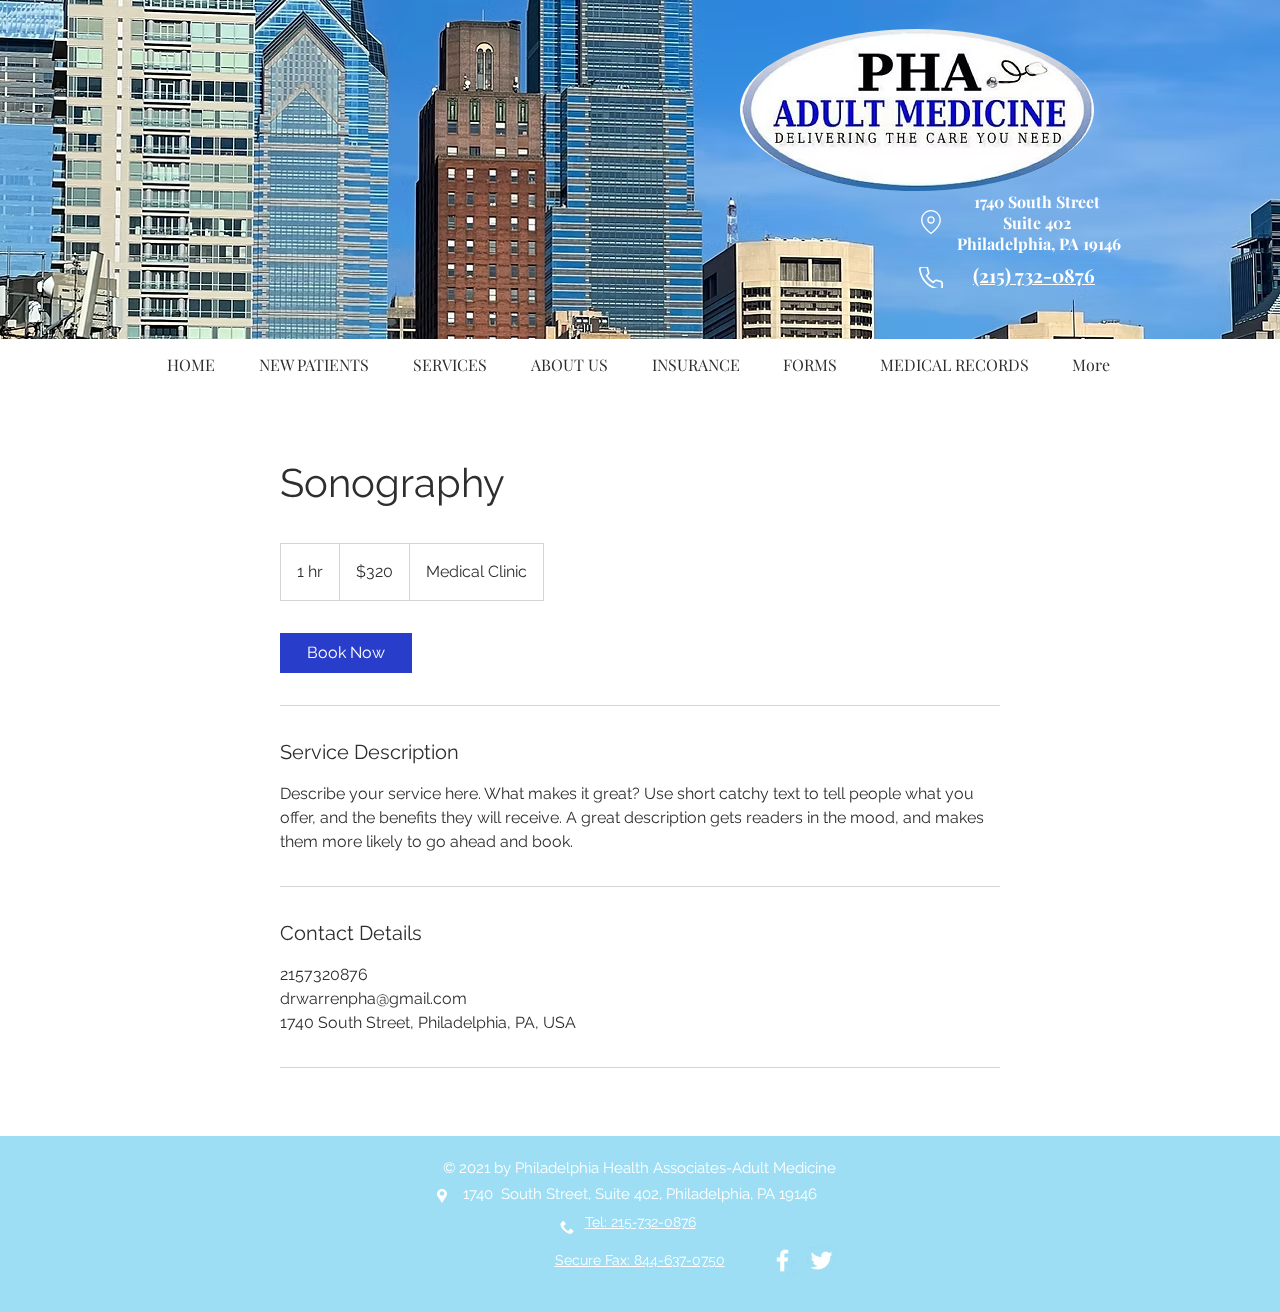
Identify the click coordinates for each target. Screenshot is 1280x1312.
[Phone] (931, 277)
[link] (346, 653)
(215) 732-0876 (1034, 275)
